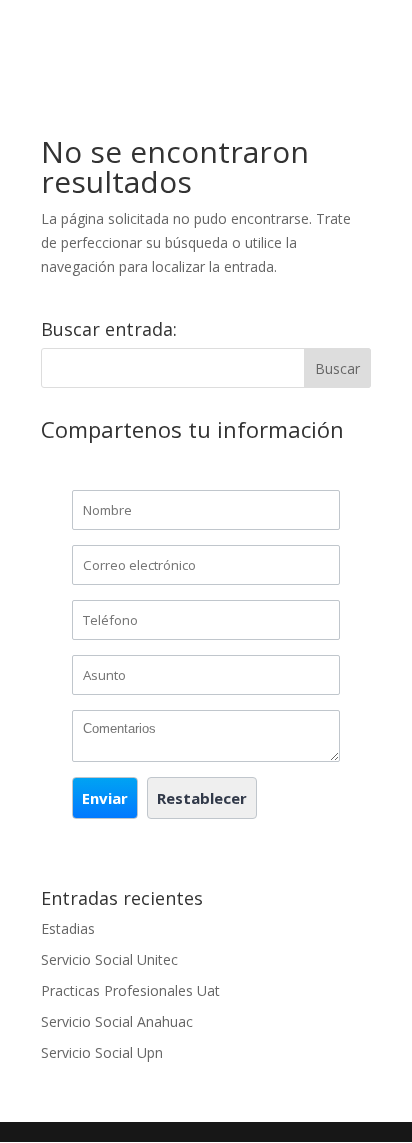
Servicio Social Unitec (109, 959)
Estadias (68, 928)
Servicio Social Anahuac (117, 1021)
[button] (105, 798)
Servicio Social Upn (102, 1052)
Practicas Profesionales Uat (130, 990)
